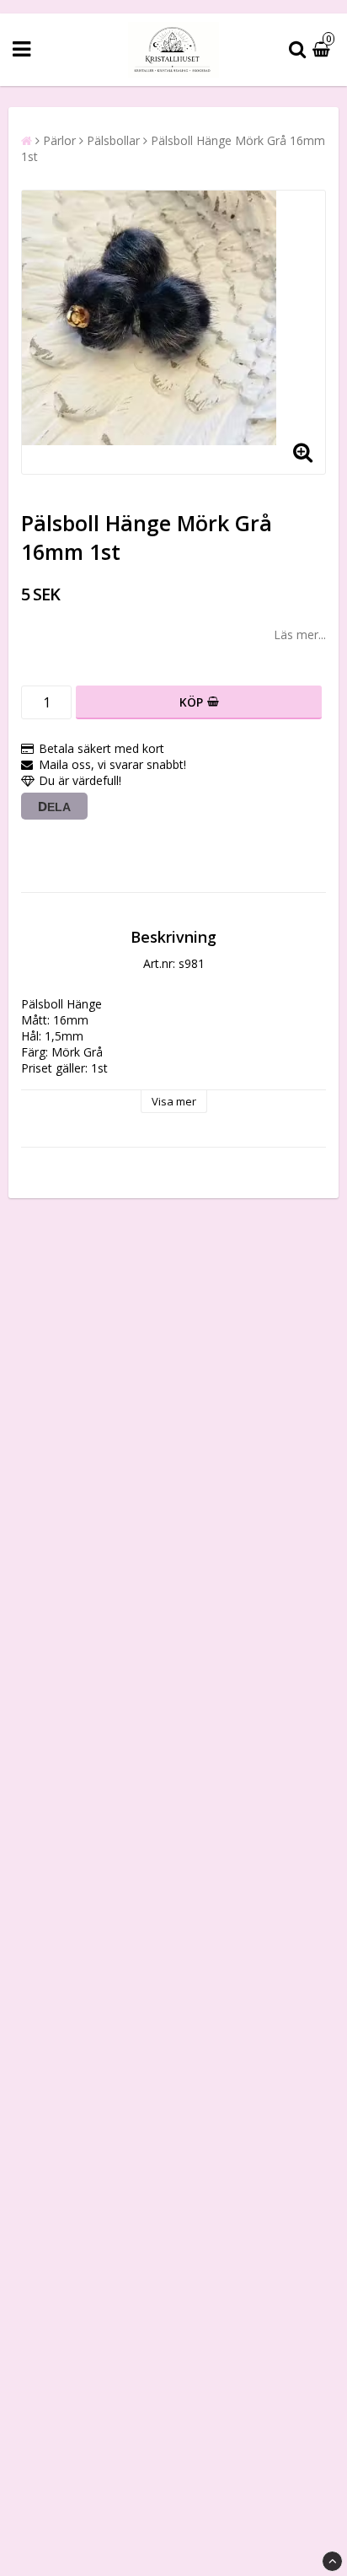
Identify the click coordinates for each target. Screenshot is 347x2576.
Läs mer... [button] (300, 635)
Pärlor (59, 140)
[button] (323, 49)
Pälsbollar (113, 140)
